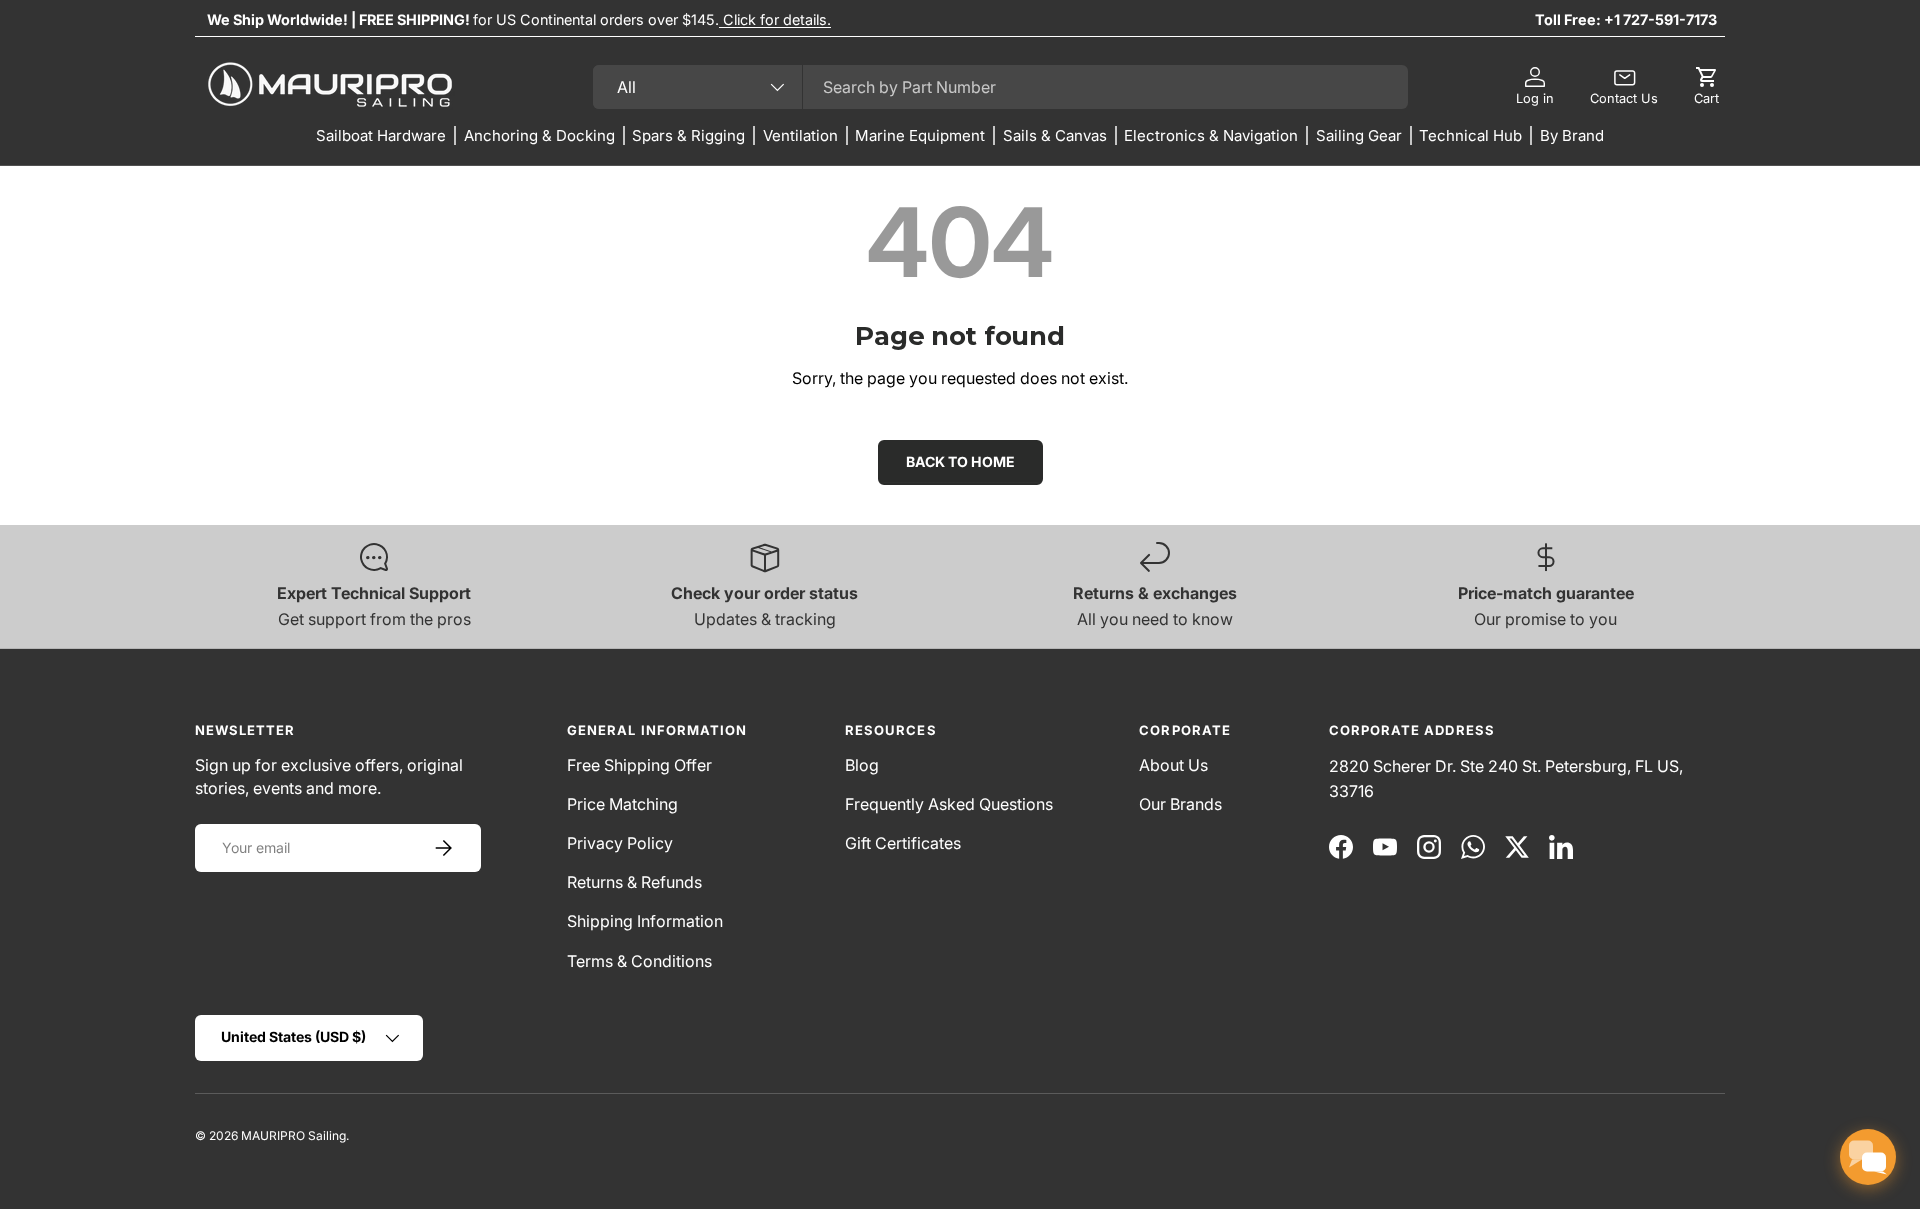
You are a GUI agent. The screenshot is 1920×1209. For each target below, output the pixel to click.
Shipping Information (645, 921)
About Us (1173, 765)
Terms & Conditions (639, 961)
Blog (862, 765)
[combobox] (1000, 87)
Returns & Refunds (634, 882)
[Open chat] (1868, 1157)
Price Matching (622, 804)
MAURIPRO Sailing (293, 1135)
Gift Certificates (903, 843)
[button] (1706, 87)
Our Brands (1180, 804)
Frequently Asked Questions (949, 804)
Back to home (960, 461)
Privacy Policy (620, 843)
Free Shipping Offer (639, 765)
